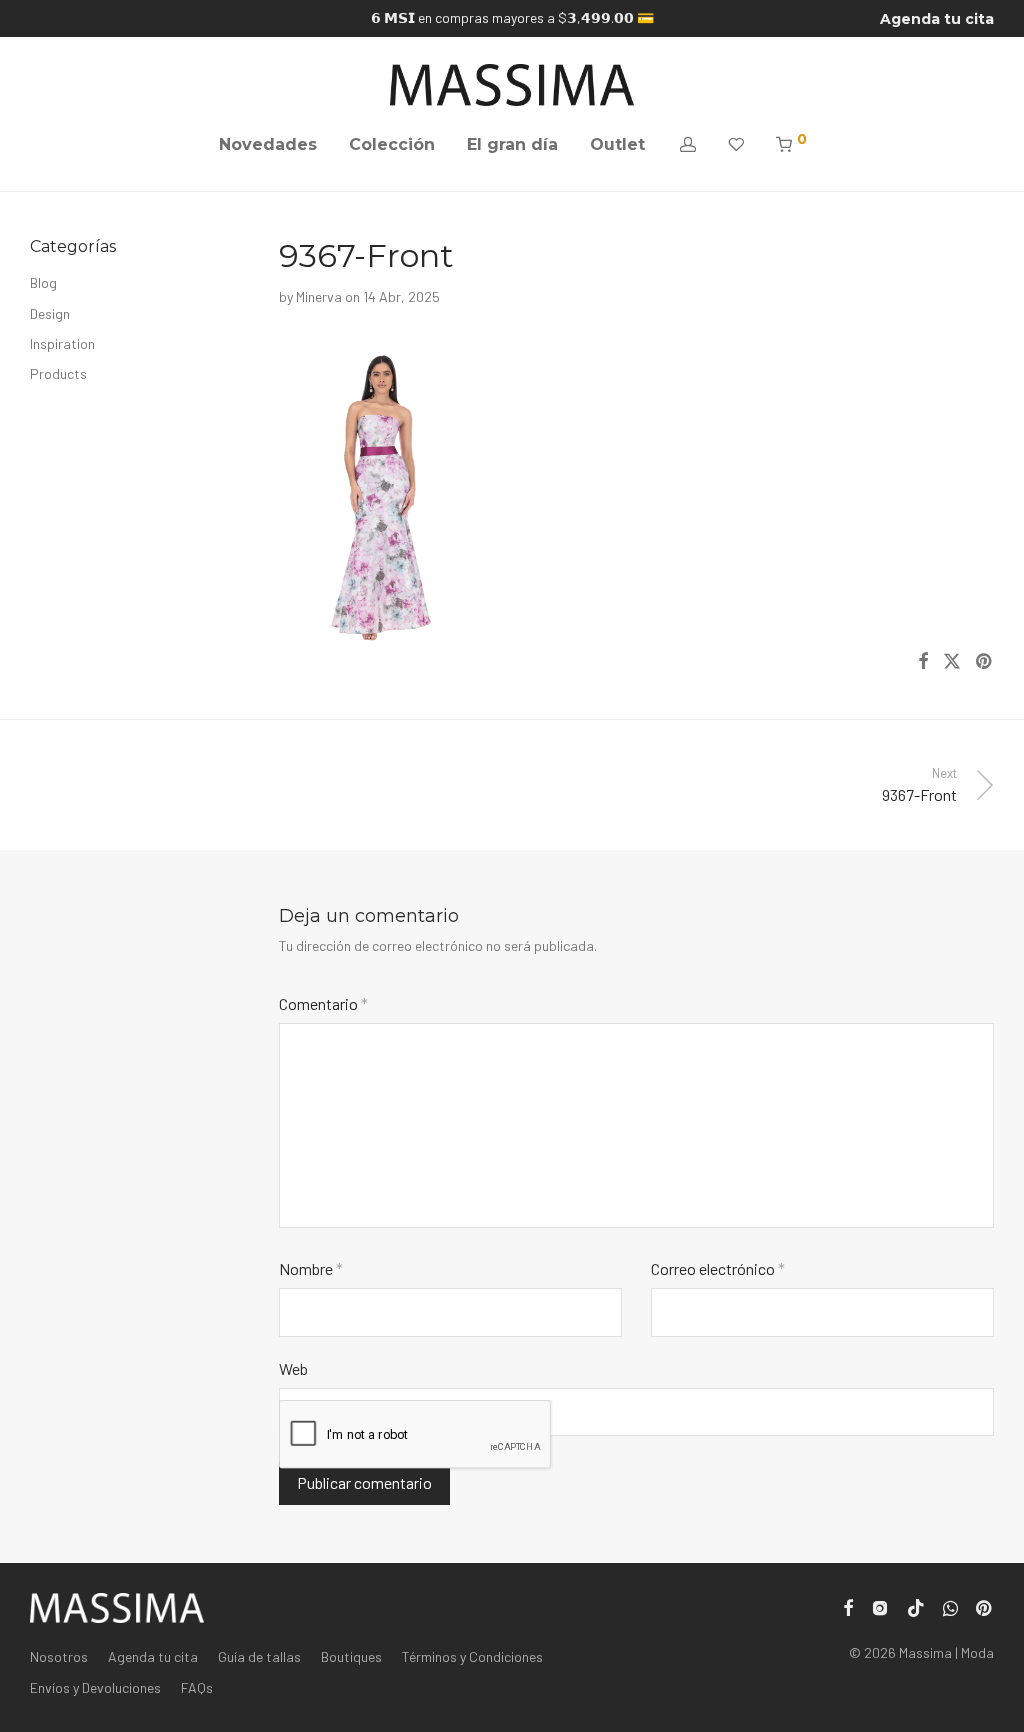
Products (58, 373)
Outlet (617, 144)
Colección (392, 144)
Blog (43, 282)
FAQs (197, 1687)
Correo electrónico (718, 1268)
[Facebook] (848, 1606)
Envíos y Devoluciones (95, 1687)
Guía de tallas (259, 1656)
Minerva (319, 296)
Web (293, 1368)
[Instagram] (880, 1606)
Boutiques (351, 1656)
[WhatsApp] (950, 1606)
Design (50, 313)
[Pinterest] (985, 1606)
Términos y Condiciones (472, 1656)
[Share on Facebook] (923, 661)
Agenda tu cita (937, 19)
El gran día (512, 144)
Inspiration (62, 343)
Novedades (268, 144)
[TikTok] (916, 1606)
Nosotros (59, 1656)
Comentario (323, 1003)
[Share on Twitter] (952, 661)
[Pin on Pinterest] (985, 661)
